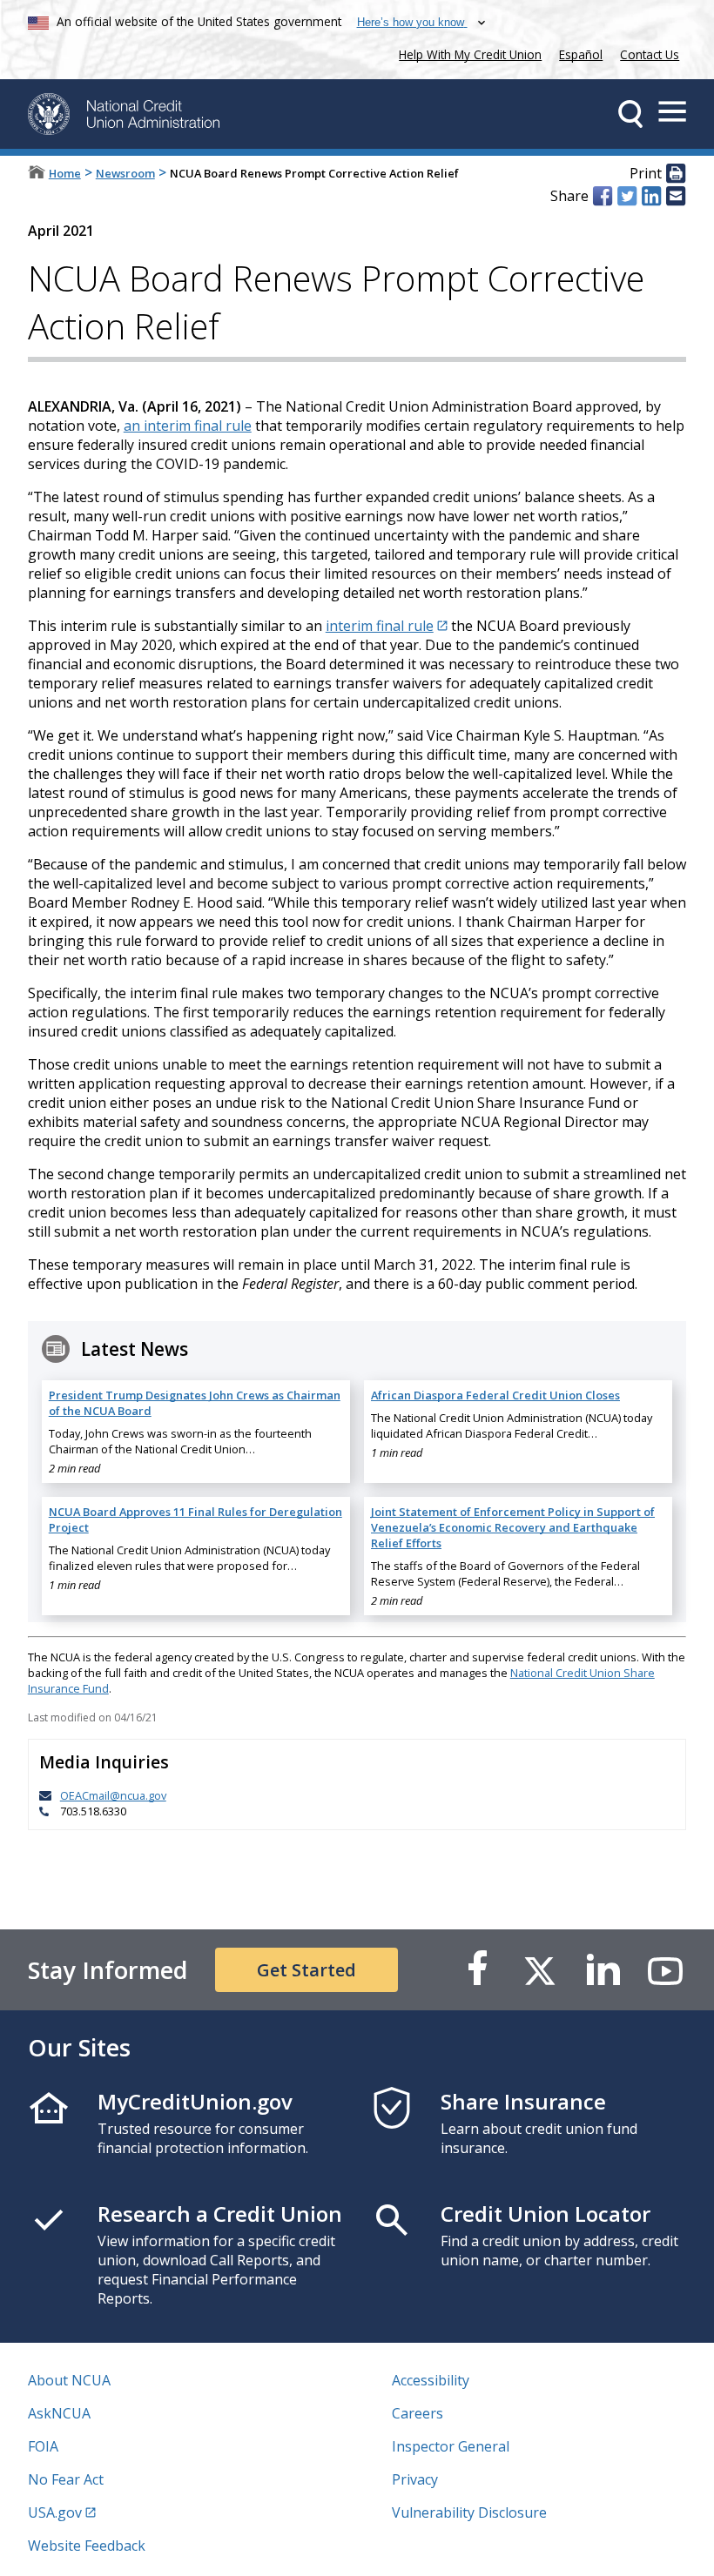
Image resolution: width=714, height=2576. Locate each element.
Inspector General (451, 2446)
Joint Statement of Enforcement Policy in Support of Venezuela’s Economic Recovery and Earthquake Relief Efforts (513, 1527)
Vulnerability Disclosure (469, 2512)
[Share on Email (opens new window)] (676, 196)
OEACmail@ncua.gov (113, 1795)
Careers (418, 2413)
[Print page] (676, 174)
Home (65, 173)
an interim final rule (188, 426)
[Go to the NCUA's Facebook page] (477, 1970)
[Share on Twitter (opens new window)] (627, 196)
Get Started (306, 1970)
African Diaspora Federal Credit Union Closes (495, 1395)
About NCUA (69, 2380)
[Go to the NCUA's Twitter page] (540, 1970)
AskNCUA (59, 2413)
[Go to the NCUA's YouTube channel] (665, 1970)
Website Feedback (87, 2546)
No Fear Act (66, 2479)
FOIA (43, 2446)
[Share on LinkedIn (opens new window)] (651, 196)
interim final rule (380, 626)
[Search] (630, 114)
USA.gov (55, 2512)
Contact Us (650, 54)
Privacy (415, 2479)
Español (581, 54)
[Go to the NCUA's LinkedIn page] (603, 1970)
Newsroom (125, 173)
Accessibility (431, 2380)
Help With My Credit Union (467, 53)
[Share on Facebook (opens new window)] (603, 196)
